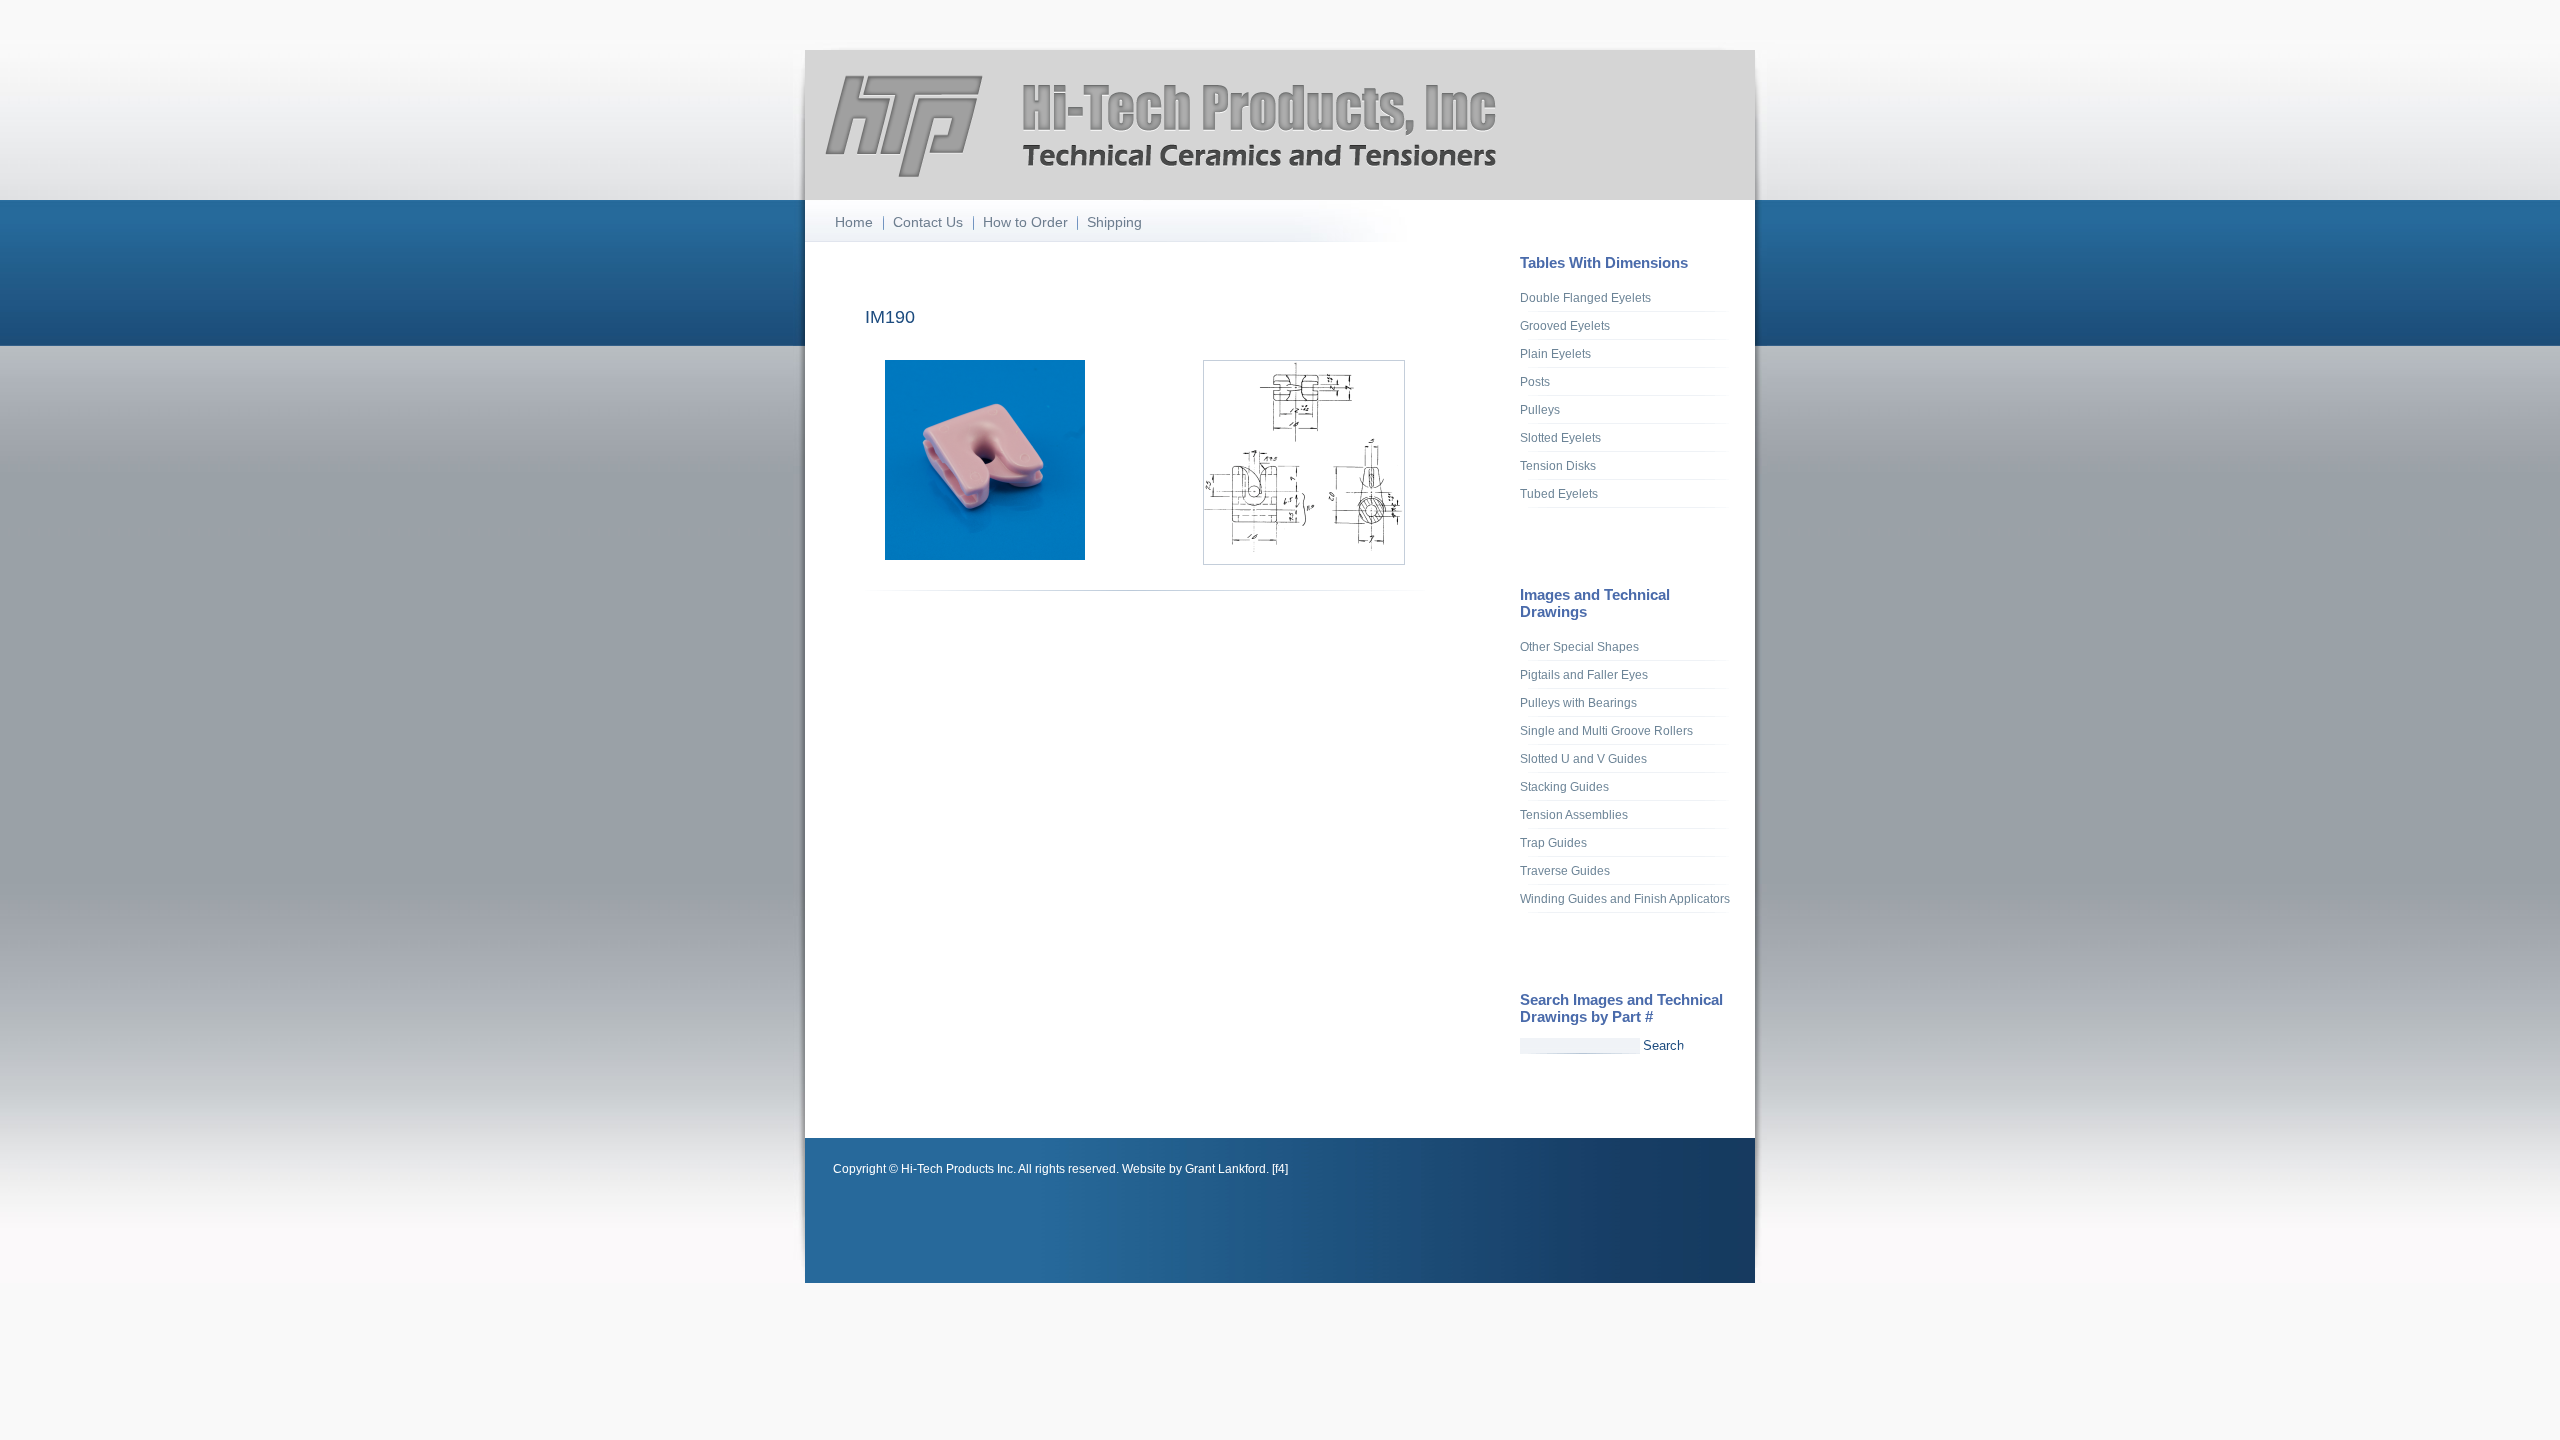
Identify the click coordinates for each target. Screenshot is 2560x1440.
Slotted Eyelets (1560, 438)
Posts (1535, 382)
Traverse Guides (1565, 871)
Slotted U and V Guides (1583, 759)
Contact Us (928, 222)
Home (854, 222)
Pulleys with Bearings (1578, 703)
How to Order (1025, 222)
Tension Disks (1558, 466)
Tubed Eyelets (1559, 494)
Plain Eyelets (1555, 354)
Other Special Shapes (1579, 647)
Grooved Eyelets (1565, 326)
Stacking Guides (1564, 787)
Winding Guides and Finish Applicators (1625, 899)
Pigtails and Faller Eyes (1584, 675)
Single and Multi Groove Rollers (1606, 731)
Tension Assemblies (1574, 815)
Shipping (1114, 222)
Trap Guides (1553, 843)
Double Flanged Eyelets (1585, 298)
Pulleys (1540, 410)
